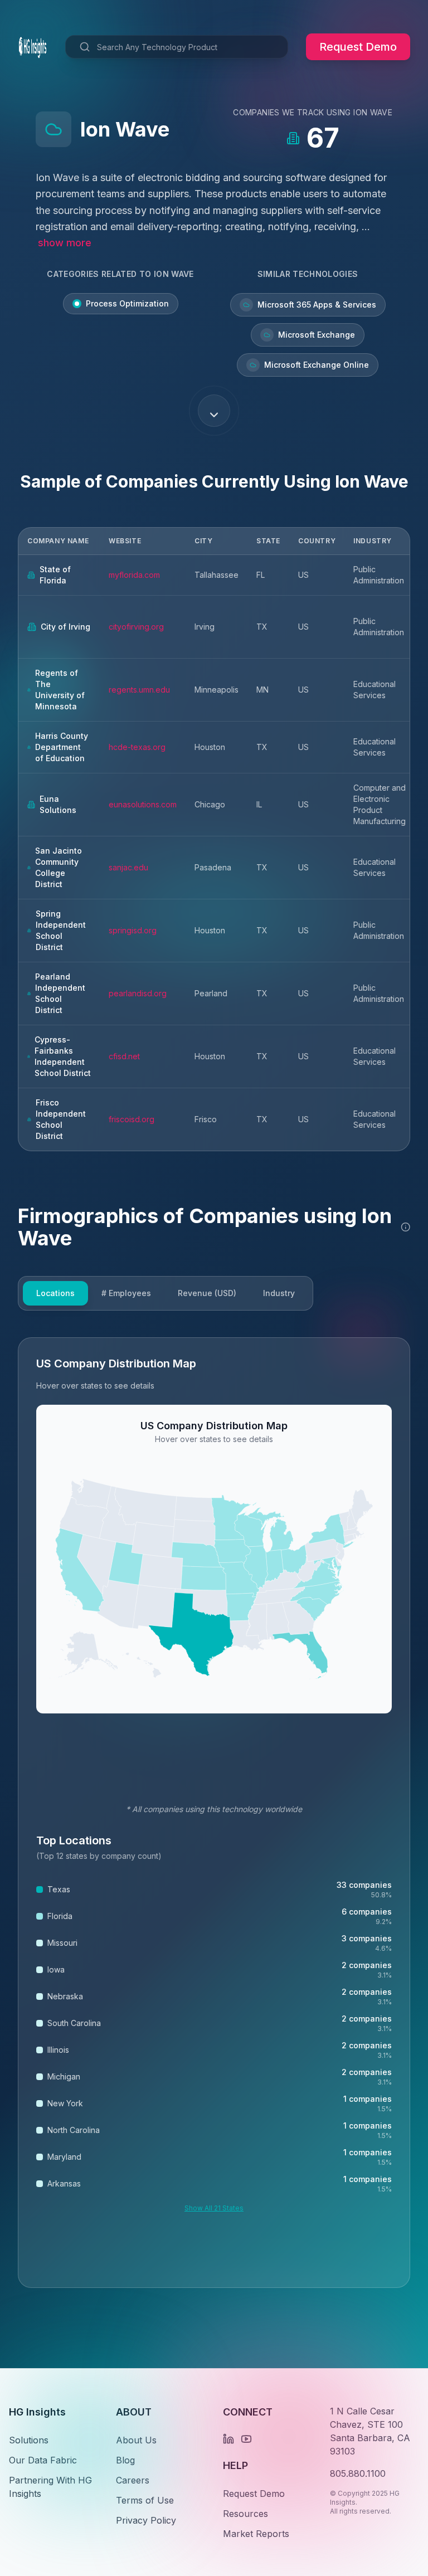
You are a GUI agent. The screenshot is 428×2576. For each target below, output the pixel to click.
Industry (279, 1293)
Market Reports (256, 2534)
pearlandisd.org (138, 993)
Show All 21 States (214, 2208)
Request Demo (358, 47)
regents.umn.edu (139, 690)
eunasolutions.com (143, 804)
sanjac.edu (128, 867)
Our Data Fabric (43, 2460)
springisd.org (133, 930)
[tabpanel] (214, 1813)
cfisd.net (124, 1056)
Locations (55, 1293)
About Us (136, 2440)
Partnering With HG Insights (50, 2487)
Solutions (29, 2440)
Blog (125, 2460)
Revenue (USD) (207, 1293)
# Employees (126, 1293)
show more (65, 243)
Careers (133, 2480)
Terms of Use (145, 2500)
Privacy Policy (146, 2520)
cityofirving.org (136, 627)
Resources (245, 2514)
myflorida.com (134, 575)
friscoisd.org (132, 1119)
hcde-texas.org (137, 747)
